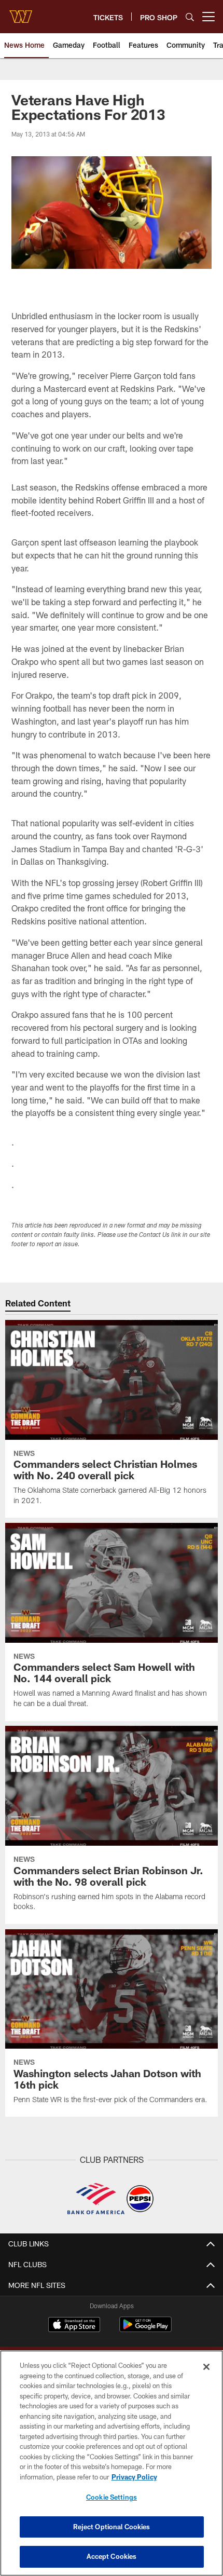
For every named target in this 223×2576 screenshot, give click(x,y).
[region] (112, 2463)
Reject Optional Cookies (112, 2527)
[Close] (206, 2367)
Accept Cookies (112, 2556)
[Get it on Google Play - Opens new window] (145, 2330)
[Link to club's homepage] (21, 12)
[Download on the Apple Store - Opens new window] (74, 2326)
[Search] (190, 17)
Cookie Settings (112, 2497)
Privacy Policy (134, 2477)
